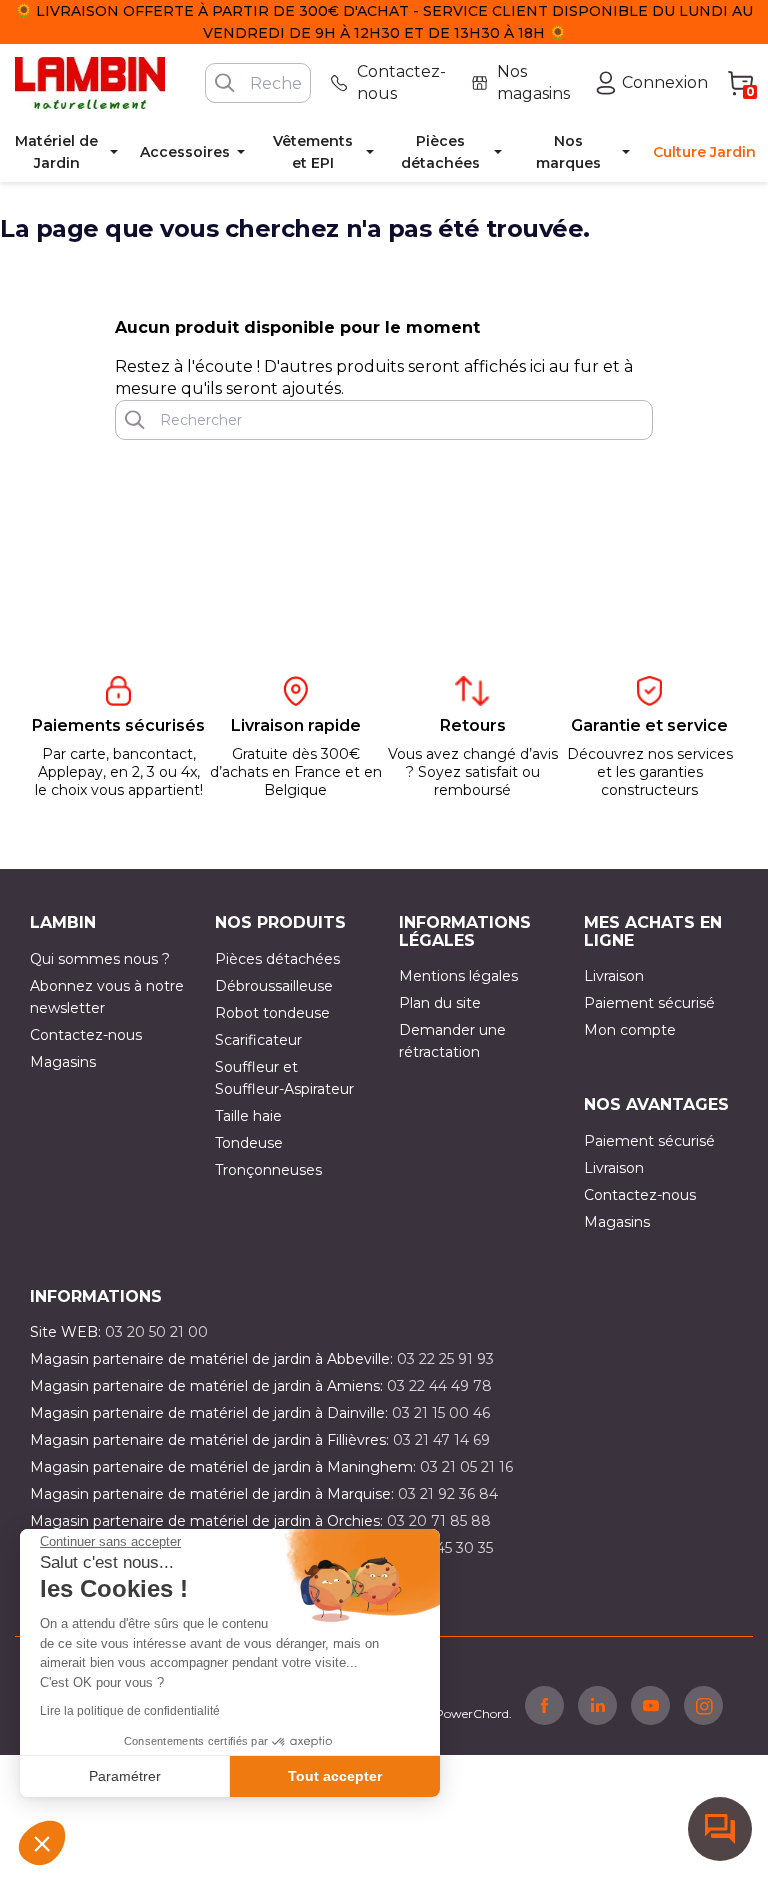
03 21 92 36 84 (448, 1494)
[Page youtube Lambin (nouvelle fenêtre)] (650, 1705)
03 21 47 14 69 (441, 1440)
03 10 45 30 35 (443, 1548)
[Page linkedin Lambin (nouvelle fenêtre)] (597, 1705)
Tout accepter (335, 1776)
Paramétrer (125, 1776)
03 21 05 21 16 (466, 1467)
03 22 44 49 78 (439, 1386)
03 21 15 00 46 (441, 1413)
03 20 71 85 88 (439, 1521)
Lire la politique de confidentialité (130, 1711)
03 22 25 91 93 (445, 1359)
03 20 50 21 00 (156, 1332)
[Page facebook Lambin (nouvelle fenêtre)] (544, 1705)
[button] (42, 1843)
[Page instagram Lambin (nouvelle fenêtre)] (703, 1705)
